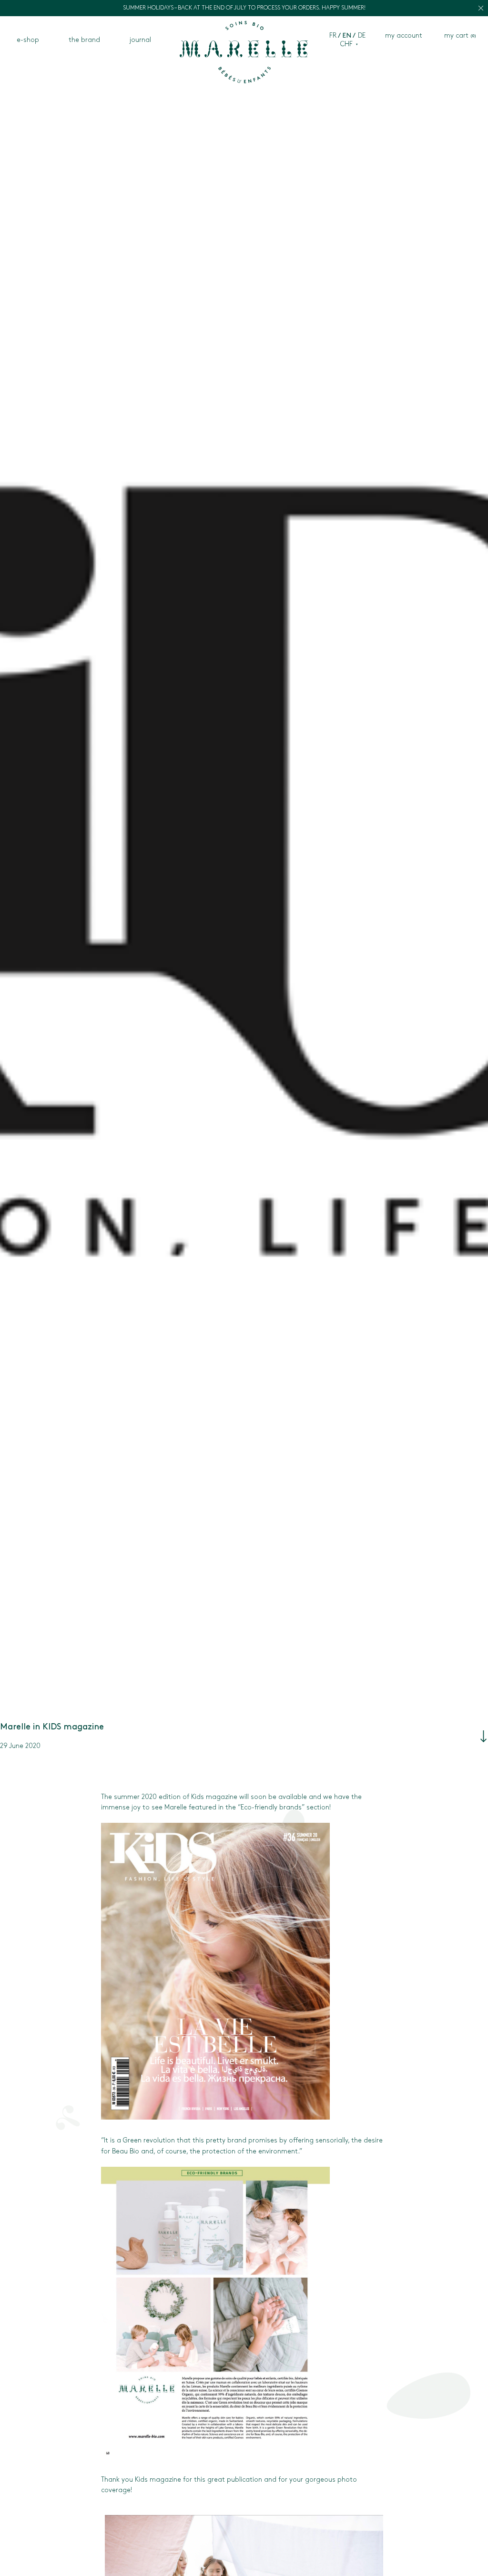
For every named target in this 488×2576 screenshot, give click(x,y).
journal (140, 40)
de (362, 36)
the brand (84, 40)
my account (404, 36)
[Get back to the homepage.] (244, 54)
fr (333, 36)
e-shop (28, 40)
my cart (460, 36)
